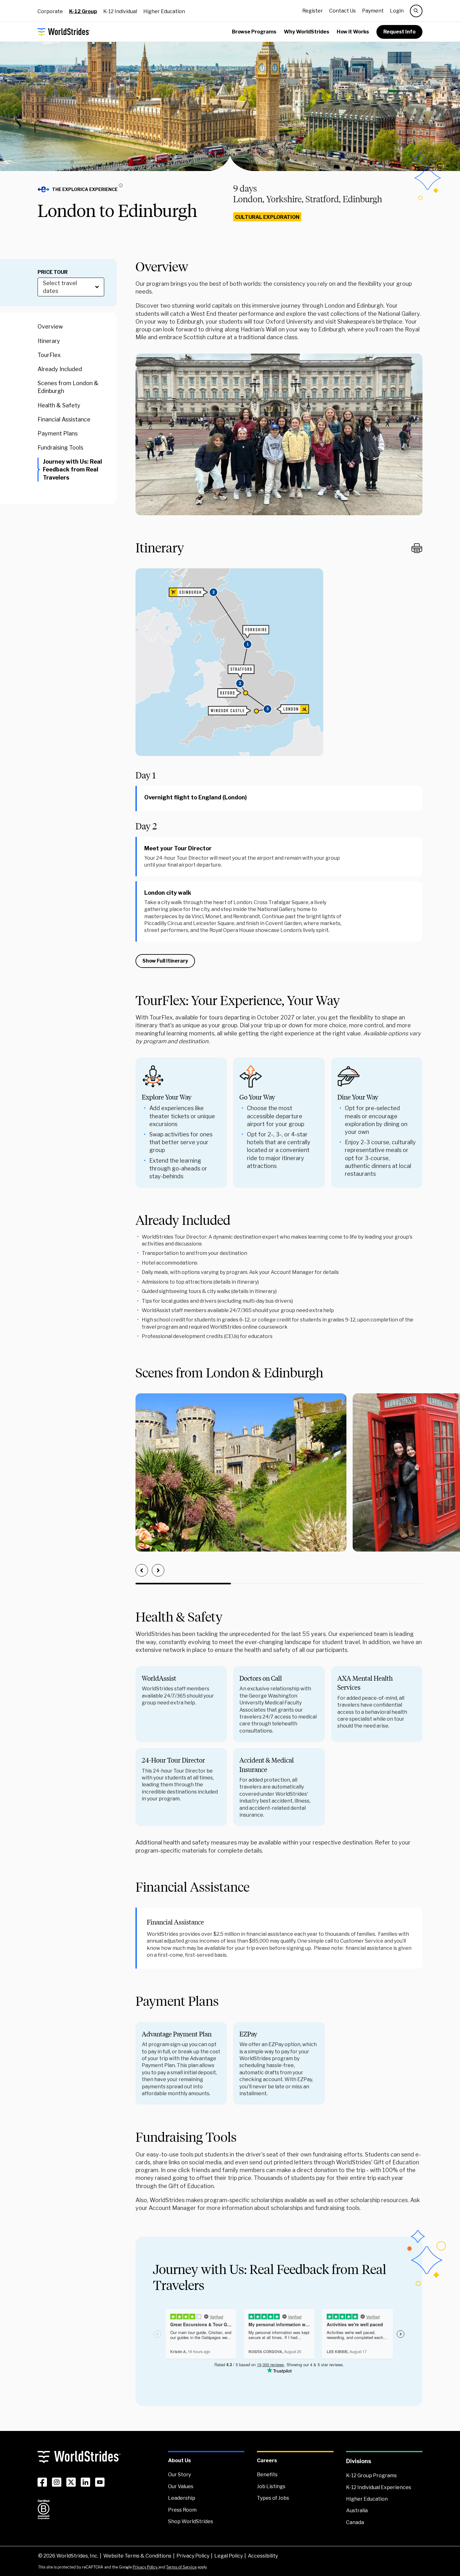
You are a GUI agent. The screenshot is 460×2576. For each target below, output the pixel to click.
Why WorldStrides (307, 32)
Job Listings (271, 2486)
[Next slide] (158, 1570)
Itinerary (49, 341)
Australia (357, 2511)
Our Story (179, 2475)
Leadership (182, 2498)
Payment (373, 11)
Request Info (399, 32)
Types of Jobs (273, 2498)
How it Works (353, 32)
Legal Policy (229, 2556)
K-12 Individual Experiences (379, 2487)
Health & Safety (59, 405)
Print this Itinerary (417, 548)
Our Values (181, 2486)
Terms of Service (181, 2567)
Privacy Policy (193, 2556)
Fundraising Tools (60, 448)
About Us (179, 2460)
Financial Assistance (64, 419)
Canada (355, 2522)
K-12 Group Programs (371, 2475)
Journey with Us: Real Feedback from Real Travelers (72, 469)
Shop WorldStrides (191, 2521)
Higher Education (164, 11)
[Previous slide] (142, 1570)
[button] (83, 189)
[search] (416, 11)
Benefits (267, 2475)
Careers (267, 2460)
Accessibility (263, 2556)
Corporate (50, 11)
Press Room (182, 2510)
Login (397, 11)
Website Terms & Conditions (137, 2556)
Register (313, 11)
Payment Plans (58, 433)
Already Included (60, 369)
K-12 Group (83, 11)
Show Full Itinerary (165, 961)
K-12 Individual (120, 11)
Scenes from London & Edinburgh (68, 387)
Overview (50, 327)
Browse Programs (254, 32)
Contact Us (342, 11)
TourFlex (49, 355)
